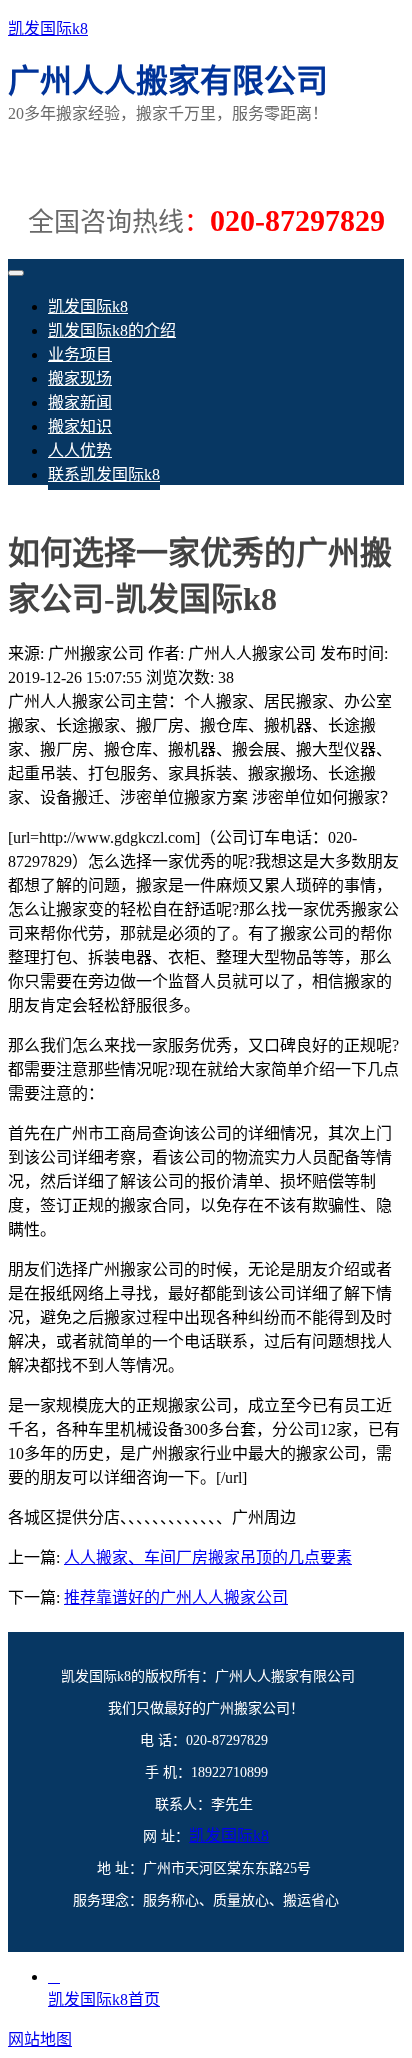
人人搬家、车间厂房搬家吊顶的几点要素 (208, 1557)
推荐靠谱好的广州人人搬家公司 (176, 1597)
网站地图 (40, 2039)
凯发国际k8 (48, 28)
